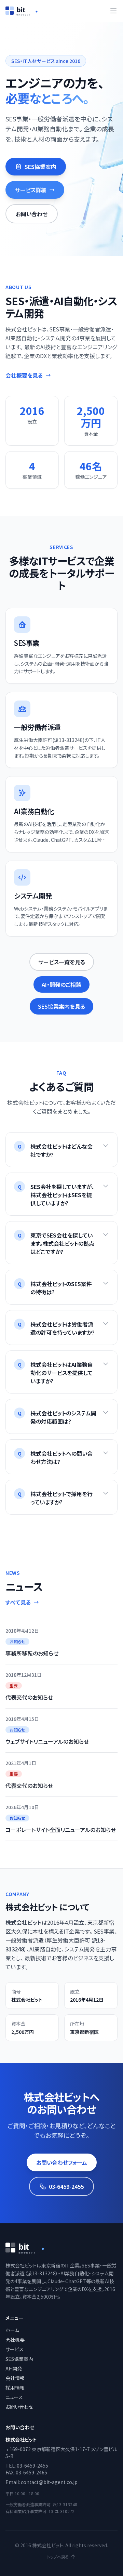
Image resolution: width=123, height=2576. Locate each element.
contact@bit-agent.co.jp (49, 2482)
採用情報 (15, 2388)
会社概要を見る (24, 375)
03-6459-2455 (66, 2186)
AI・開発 (14, 2368)
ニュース (14, 2397)
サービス (15, 2349)
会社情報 (15, 2378)
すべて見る (18, 1602)
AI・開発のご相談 (61, 984)
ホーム (12, 2330)
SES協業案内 (40, 167)
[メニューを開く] (113, 11)
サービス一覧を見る (62, 962)
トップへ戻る (58, 2557)
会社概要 (15, 2340)
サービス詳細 (31, 190)
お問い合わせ (32, 214)
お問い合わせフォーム (62, 2162)
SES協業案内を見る (61, 1006)
